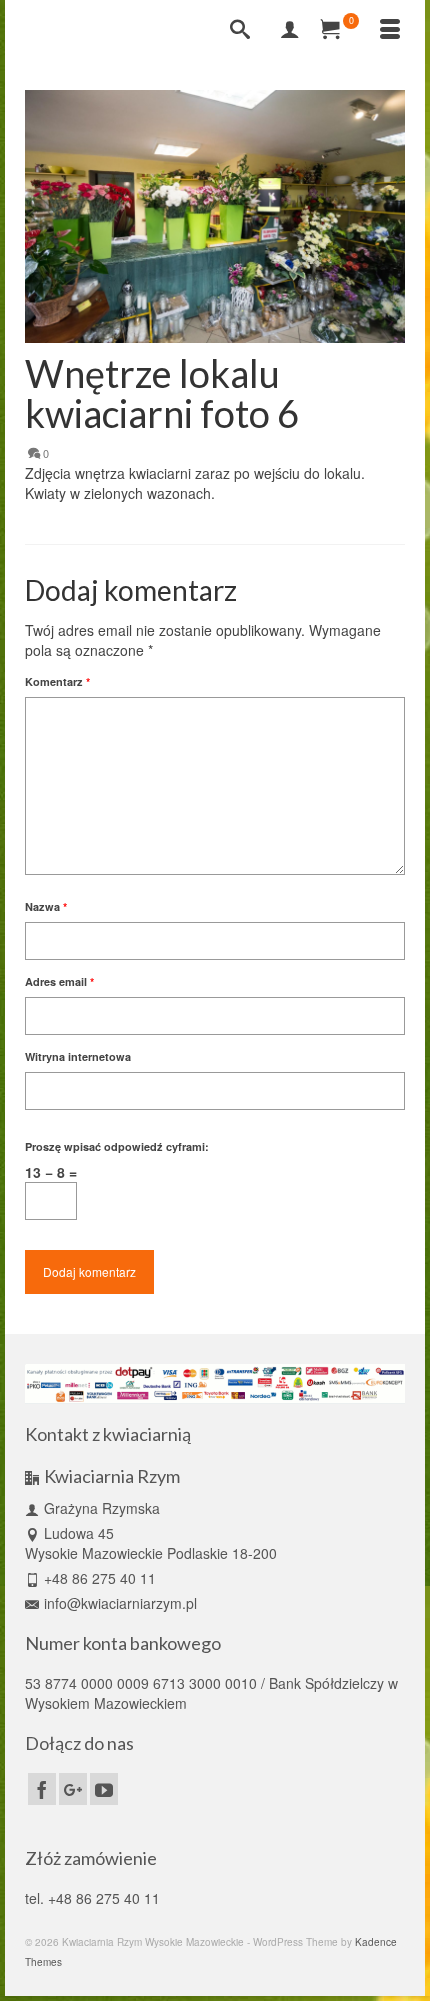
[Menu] (390, 30)
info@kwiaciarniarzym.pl (120, 1603)
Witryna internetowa (78, 1056)
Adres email (59, 981)
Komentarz (57, 681)
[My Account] (290, 30)
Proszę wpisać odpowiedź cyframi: (117, 1146)
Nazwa (46, 906)
